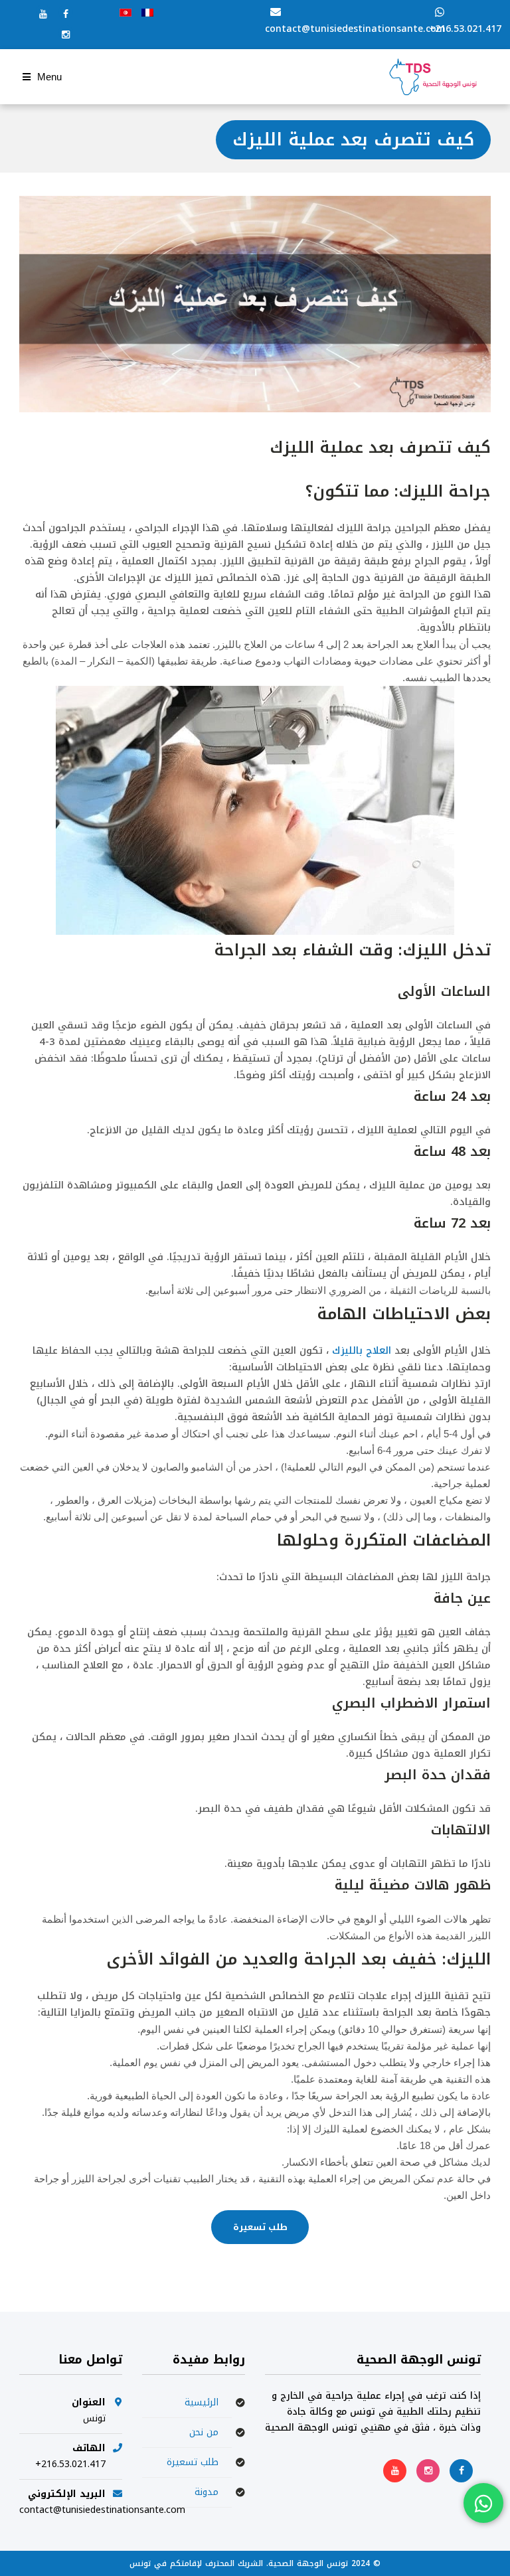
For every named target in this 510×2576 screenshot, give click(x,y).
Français (147, 13)
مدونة (207, 2492)
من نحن (204, 2432)
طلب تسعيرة (260, 2227)
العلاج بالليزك (362, 1350)
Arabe (126, 13)
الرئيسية (202, 2402)
